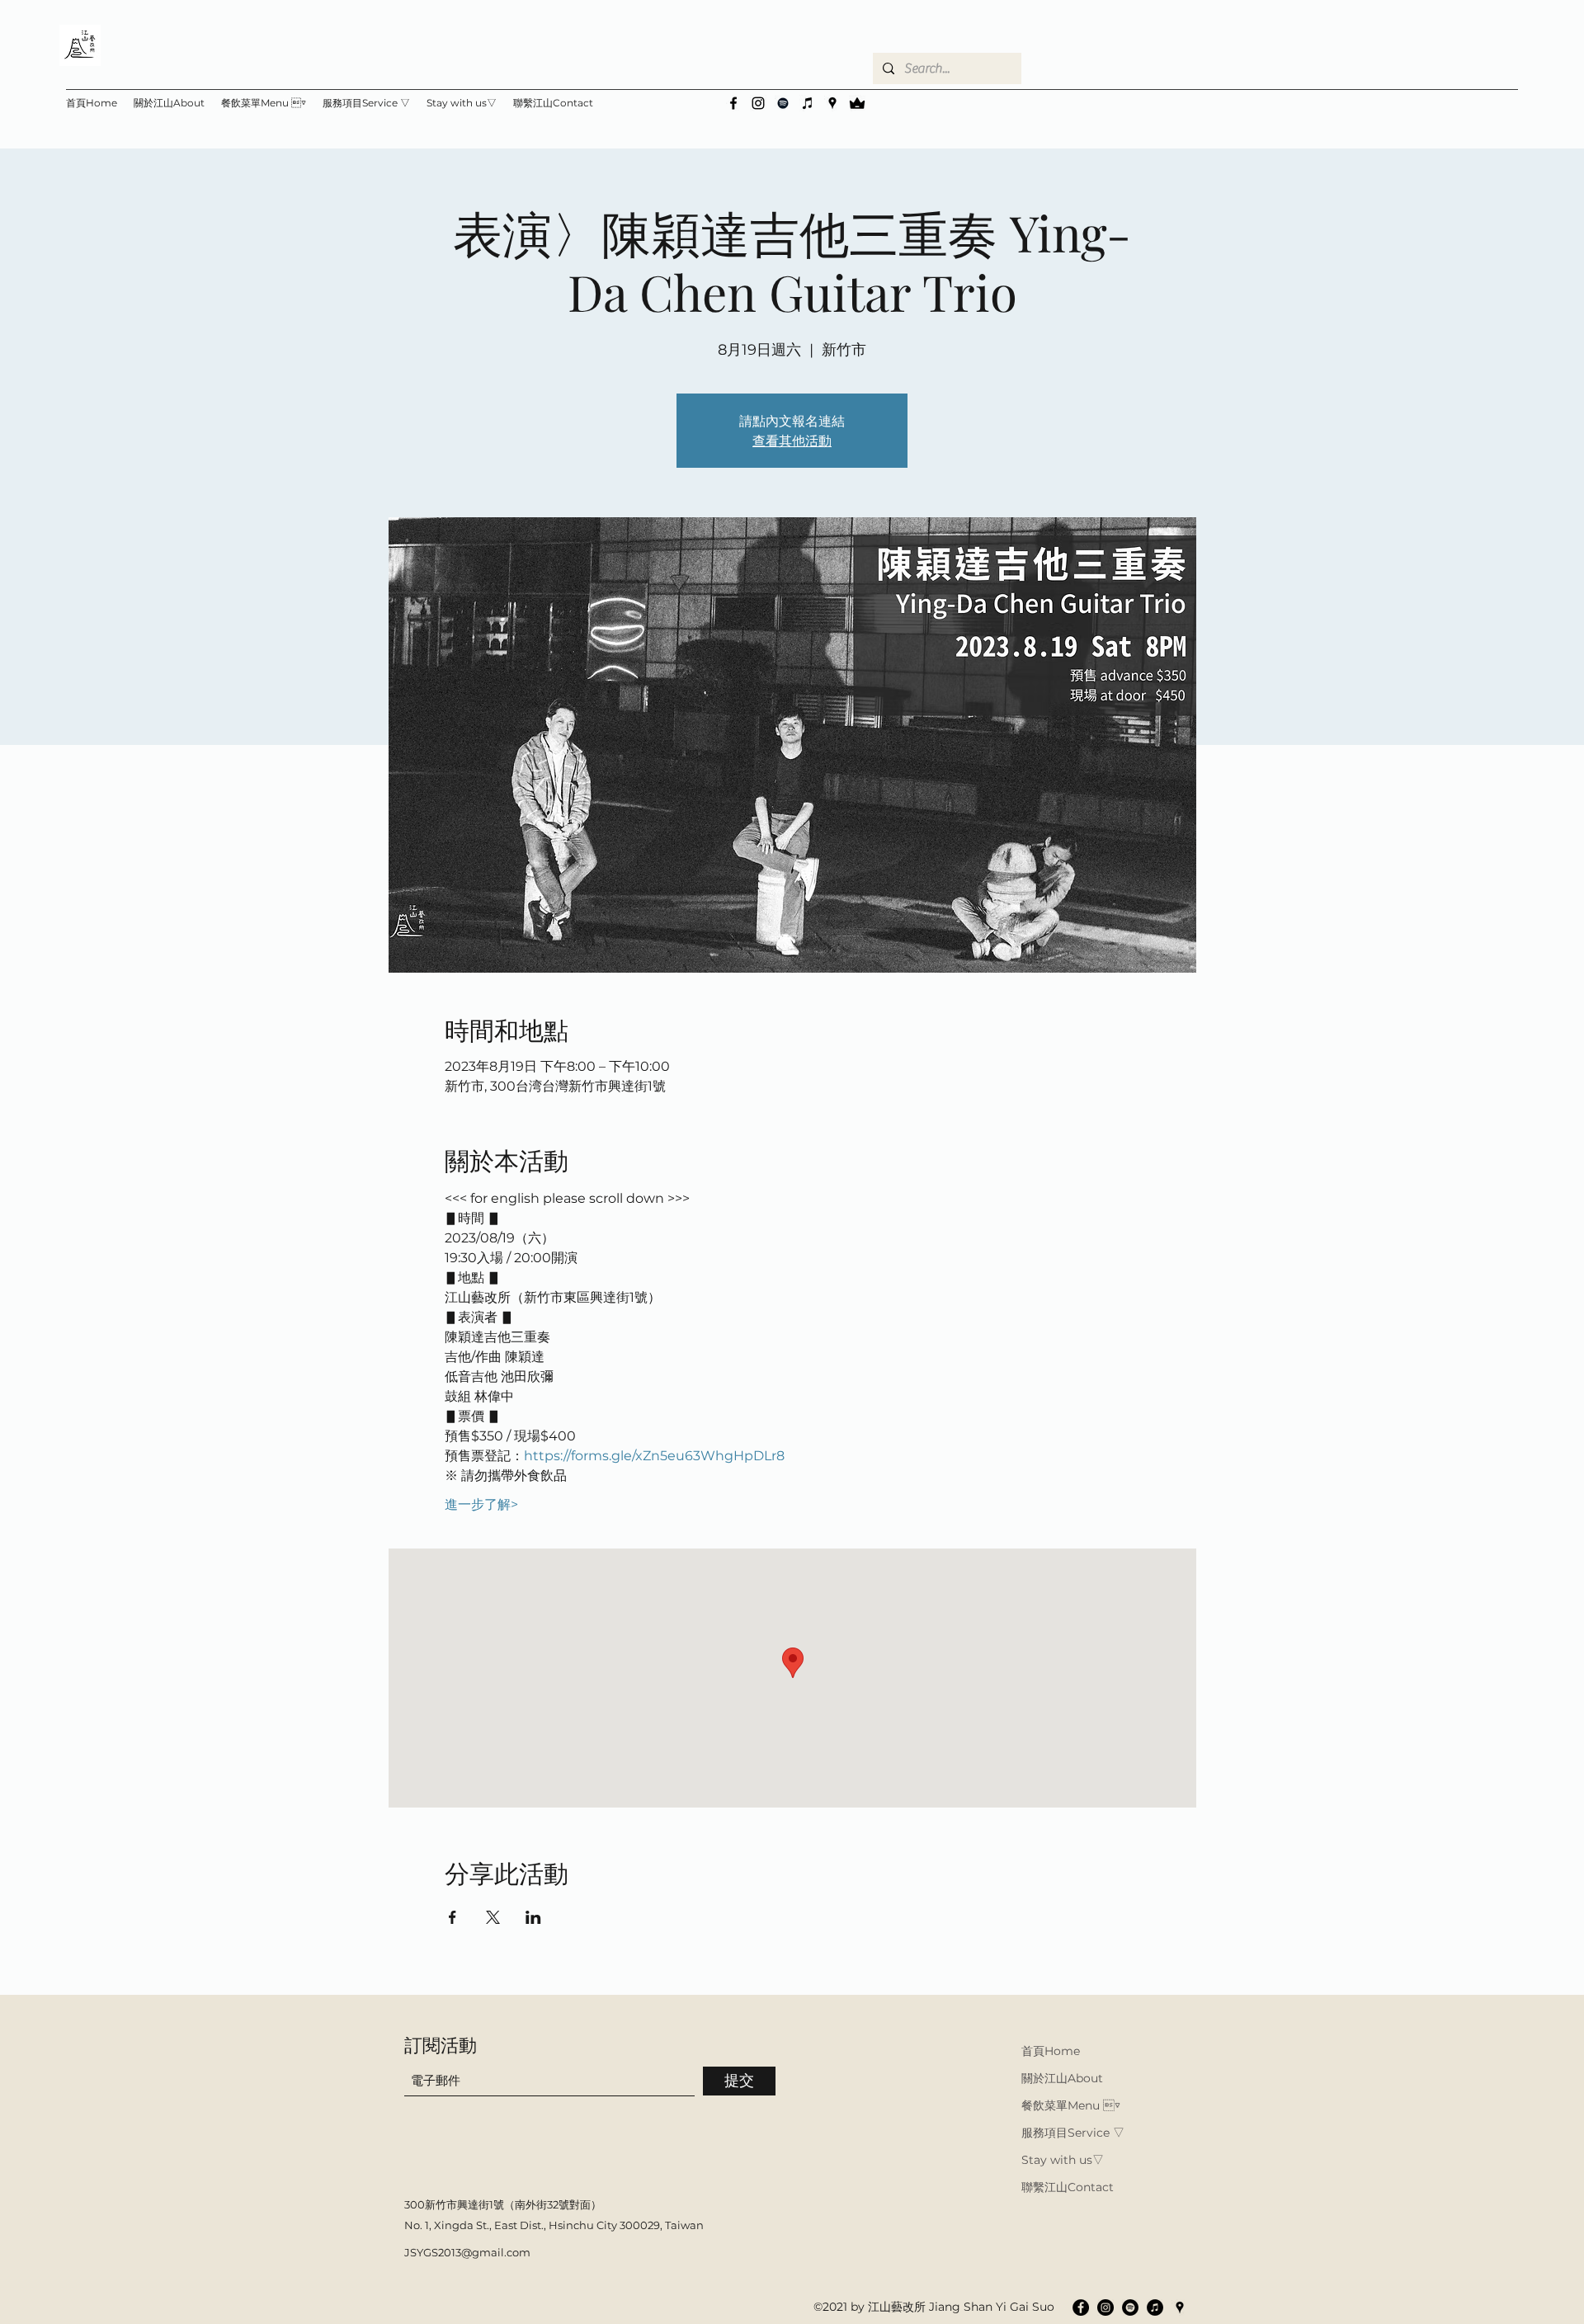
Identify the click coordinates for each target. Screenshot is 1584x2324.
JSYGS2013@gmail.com (467, 2252)
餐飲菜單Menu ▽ (1071, 2105)
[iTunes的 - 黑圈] (1155, 2308)
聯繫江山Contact (1068, 2187)
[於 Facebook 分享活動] (453, 1917)
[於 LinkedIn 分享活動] (533, 1917)
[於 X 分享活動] (493, 1917)
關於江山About (1062, 2078)
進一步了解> (481, 1504)
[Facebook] (733, 103)
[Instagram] (758, 103)
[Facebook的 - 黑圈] (1081, 2308)
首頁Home (1051, 2051)
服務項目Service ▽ (1073, 2133)
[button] (462, 103)
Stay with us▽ (1063, 2160)
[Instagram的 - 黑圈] (1105, 2308)
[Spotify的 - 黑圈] (1130, 2308)
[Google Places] (832, 103)
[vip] (857, 103)
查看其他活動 (792, 440)
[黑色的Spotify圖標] (783, 103)
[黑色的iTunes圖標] (808, 103)
